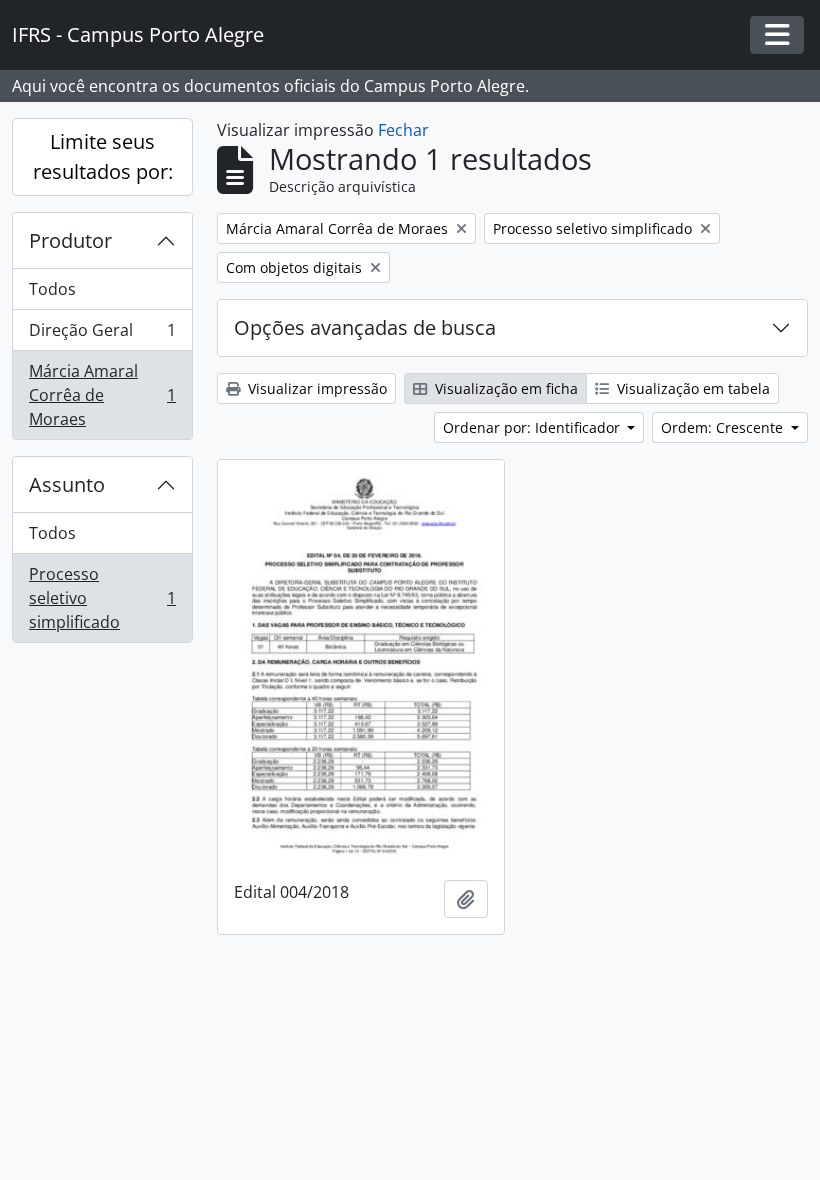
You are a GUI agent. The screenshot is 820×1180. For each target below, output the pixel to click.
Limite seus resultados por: (103, 156)
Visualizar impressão (315, 388)
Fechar (403, 130)
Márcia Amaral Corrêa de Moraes (102, 395)
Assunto (67, 484)
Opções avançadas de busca (365, 327)
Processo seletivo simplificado (102, 598)
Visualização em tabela (691, 388)
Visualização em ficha (504, 388)
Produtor (70, 240)
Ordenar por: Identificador (533, 427)
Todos (52, 289)
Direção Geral (102, 335)
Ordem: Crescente (724, 427)
